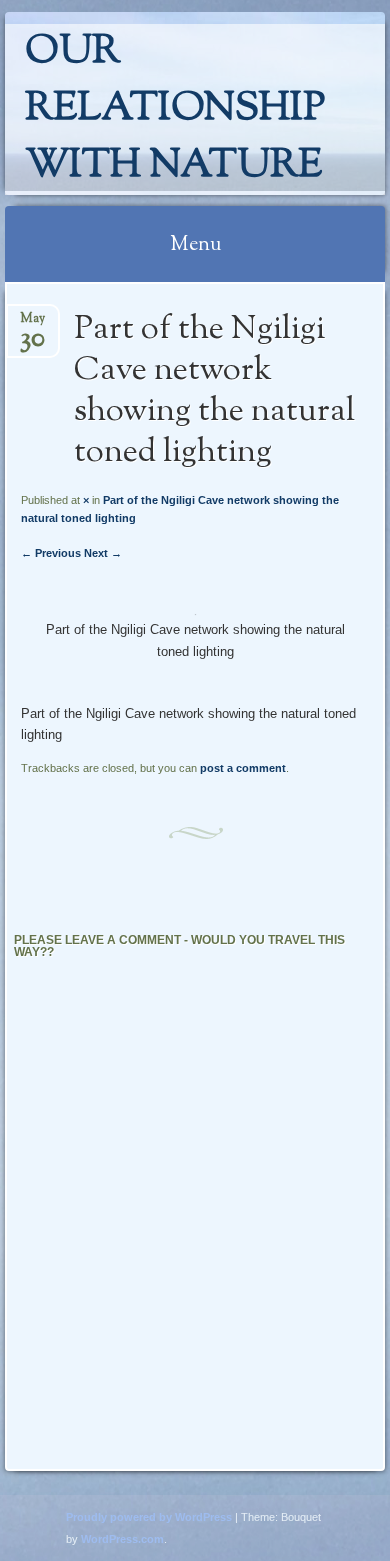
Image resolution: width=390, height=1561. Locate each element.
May (32, 324)
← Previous (51, 553)
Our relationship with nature (175, 109)
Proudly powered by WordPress (149, 1517)
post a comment (243, 768)
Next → (103, 553)
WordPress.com (122, 1539)
